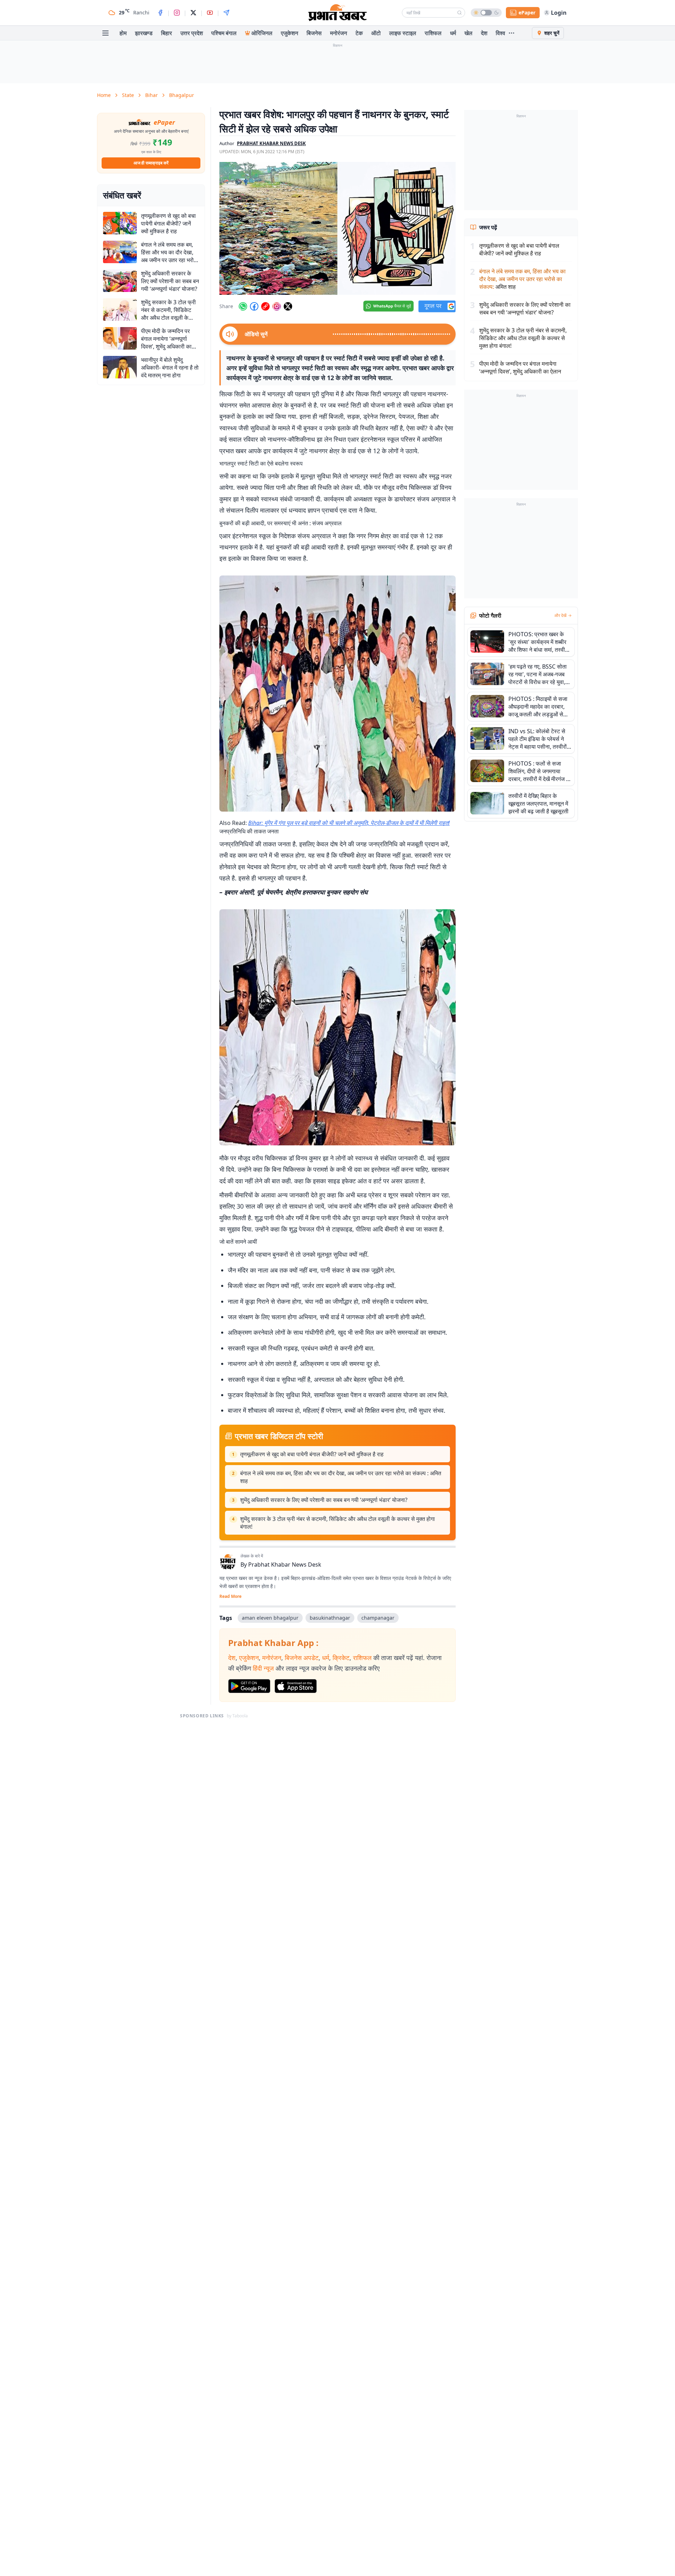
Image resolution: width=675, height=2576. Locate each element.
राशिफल (433, 33)
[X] (193, 13)
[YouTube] (210, 13)
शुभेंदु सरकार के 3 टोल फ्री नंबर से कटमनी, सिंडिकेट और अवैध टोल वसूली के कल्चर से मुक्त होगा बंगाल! (337, 1523)
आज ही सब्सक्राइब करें (151, 163)
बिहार (166, 33)
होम (123, 33)
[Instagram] (177, 13)
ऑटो (376, 33)
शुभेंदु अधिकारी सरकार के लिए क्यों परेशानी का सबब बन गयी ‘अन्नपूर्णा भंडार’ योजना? (324, 1500)
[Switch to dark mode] (486, 13)
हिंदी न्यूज (263, 1668)
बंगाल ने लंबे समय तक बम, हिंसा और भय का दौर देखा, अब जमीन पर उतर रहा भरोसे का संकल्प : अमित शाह (341, 1477)
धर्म (453, 33)
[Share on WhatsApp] (243, 306)
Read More (230, 1596)
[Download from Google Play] (249, 1686)
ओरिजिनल (262, 33)
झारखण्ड (144, 33)
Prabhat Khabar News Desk (285, 1565)
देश (484, 33)
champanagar (378, 1618)
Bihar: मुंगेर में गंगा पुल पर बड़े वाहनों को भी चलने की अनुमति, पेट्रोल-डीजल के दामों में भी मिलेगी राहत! (349, 823)
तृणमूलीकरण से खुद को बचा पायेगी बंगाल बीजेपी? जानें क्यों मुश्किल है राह (312, 1454)
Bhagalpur (182, 95)
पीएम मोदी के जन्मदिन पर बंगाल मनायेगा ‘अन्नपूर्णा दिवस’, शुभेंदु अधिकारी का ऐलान (520, 367)
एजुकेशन (290, 33)
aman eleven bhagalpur (270, 1618)
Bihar (152, 95)
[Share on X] (288, 306)
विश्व (500, 33)
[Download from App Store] (296, 1686)
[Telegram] (226, 13)
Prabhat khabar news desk (271, 143)
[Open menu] (105, 33)
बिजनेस (314, 33)
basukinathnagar (330, 1618)
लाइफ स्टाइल (403, 33)
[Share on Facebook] (254, 306)
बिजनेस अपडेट (302, 1658)
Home (104, 95)
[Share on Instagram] (277, 306)
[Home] (337, 13)
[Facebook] (160, 13)
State (128, 95)
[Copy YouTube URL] (265, 306)
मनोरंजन (339, 33)
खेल (468, 33)
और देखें (560, 616)
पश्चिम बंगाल (224, 33)
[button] (337, 228)
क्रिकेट (341, 1658)
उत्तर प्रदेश (192, 33)
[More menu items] (512, 33)
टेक (359, 33)
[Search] (459, 13)
